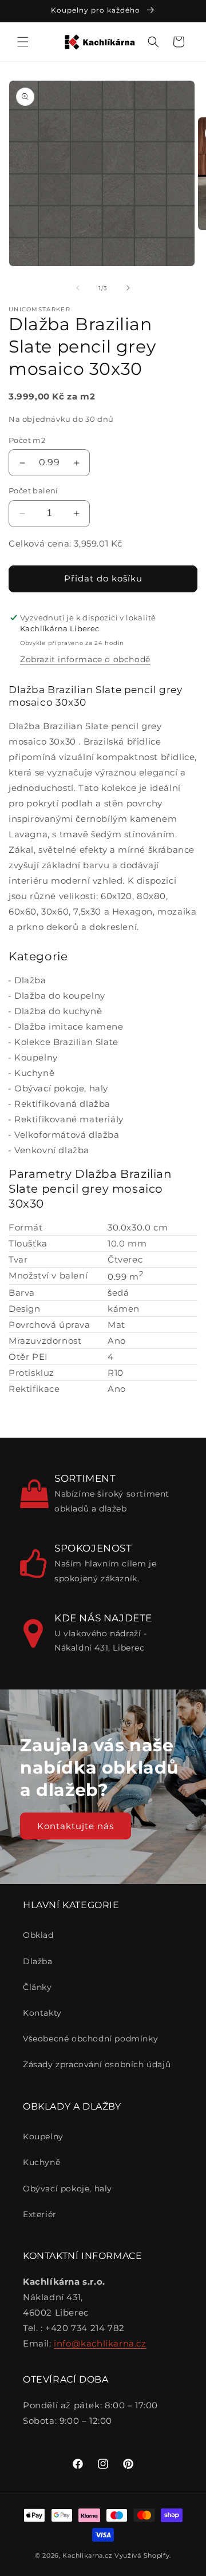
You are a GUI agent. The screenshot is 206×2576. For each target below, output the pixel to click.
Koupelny (36, 1057)
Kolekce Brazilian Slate (66, 1042)
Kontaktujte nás (76, 1825)
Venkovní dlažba (52, 1150)
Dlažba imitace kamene (69, 1026)
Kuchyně (34, 1073)
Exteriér (40, 2214)
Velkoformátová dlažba (67, 1135)
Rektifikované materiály (69, 1119)
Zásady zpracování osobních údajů (97, 2064)
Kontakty (42, 2013)
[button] (23, 42)
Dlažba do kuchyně (58, 1011)
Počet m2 (27, 440)
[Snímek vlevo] (78, 288)
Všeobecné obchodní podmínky (90, 2039)
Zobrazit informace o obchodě (85, 659)
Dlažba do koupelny (60, 996)
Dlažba (30, 980)
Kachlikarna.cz (87, 2555)
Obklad (38, 1935)
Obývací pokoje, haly (61, 1088)
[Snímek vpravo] (128, 288)
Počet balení (33, 490)
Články (37, 1987)
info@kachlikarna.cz (100, 2343)
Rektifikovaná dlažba (62, 1104)
